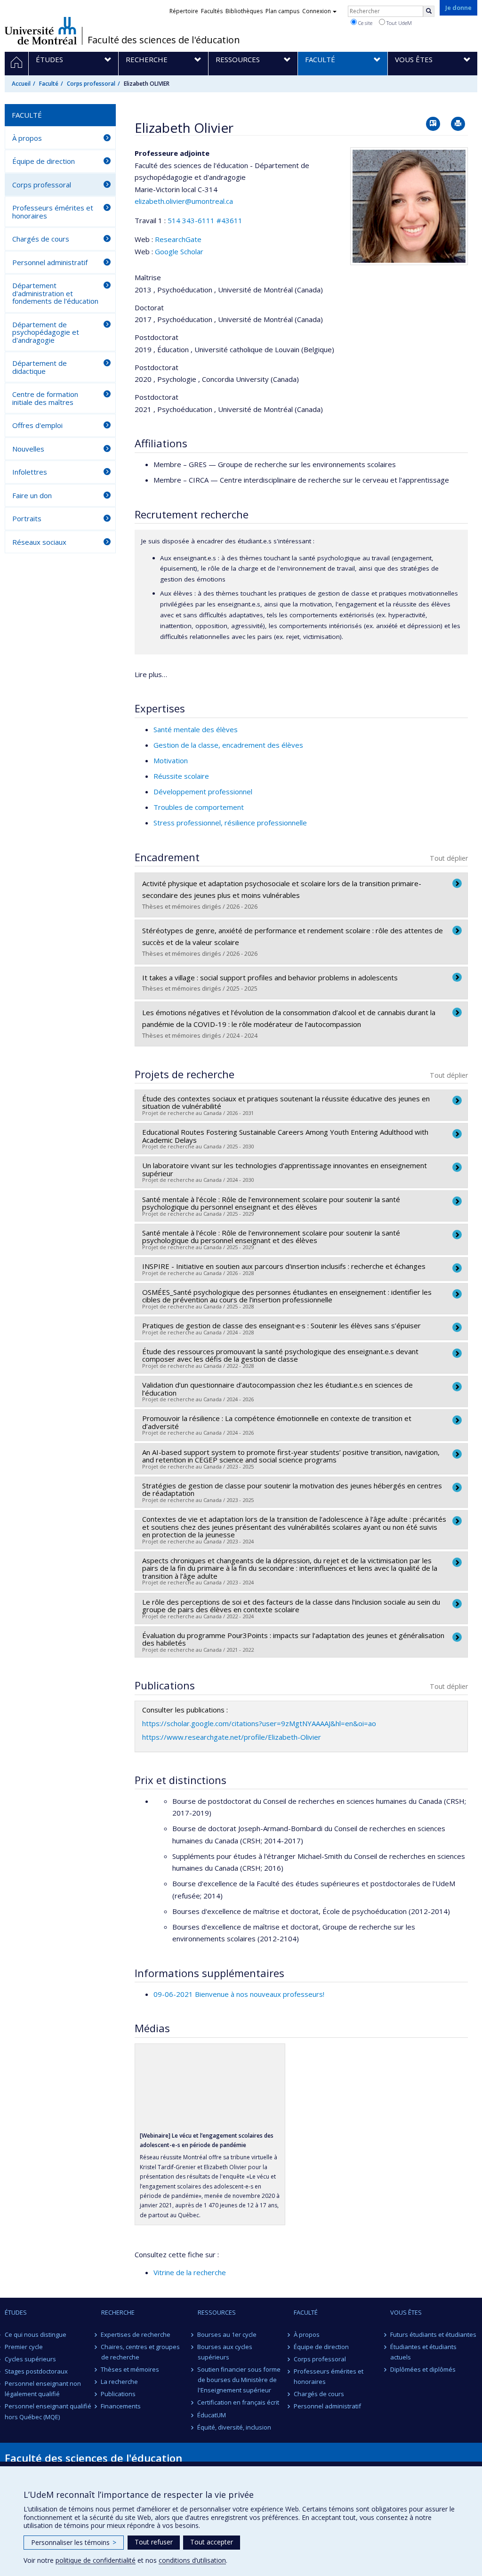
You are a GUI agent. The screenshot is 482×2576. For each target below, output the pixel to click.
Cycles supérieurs (30, 2359)
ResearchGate (178, 239)
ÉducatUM (212, 2415)
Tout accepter (212, 2542)
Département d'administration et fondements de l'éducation (55, 293)
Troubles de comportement (199, 807)
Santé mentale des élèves (196, 729)
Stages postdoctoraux (36, 2371)
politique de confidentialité (96, 2560)
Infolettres (30, 472)
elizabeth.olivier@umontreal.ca (184, 201)
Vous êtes (406, 2312)
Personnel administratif (50, 262)
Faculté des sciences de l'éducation (164, 40)
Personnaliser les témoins (74, 2542)
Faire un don (32, 495)
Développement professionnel (203, 791)
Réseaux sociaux (39, 542)
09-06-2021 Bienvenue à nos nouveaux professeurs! (239, 1994)
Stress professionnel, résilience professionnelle (230, 823)
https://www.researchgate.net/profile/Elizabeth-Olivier (232, 1737)
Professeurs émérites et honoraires (53, 212)
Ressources (217, 2312)
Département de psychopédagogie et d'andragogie (46, 332)
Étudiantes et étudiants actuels (423, 2352)
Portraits (27, 518)
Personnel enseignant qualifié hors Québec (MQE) (48, 2411)
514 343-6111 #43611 (205, 220)
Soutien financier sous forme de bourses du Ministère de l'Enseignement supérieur (239, 2380)
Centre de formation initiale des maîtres (45, 398)
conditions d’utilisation (192, 2560)
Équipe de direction (44, 161)
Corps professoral (91, 84)
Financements (121, 2406)
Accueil (21, 84)
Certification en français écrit (239, 2402)
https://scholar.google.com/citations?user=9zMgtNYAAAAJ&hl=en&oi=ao (259, 1723)
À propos (27, 138)
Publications (119, 2394)
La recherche (120, 2382)
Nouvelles (28, 449)
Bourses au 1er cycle (227, 2334)
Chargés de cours (41, 239)
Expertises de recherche (136, 2334)
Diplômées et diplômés (423, 2369)
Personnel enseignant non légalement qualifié (43, 2389)
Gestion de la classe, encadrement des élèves (228, 745)
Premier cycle (24, 2347)
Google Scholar (179, 251)
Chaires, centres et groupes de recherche (141, 2352)
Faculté (49, 84)
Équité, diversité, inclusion (235, 2427)
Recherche (118, 2312)
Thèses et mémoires (130, 2369)
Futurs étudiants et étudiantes (433, 2334)
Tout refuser (154, 2542)
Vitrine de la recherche (190, 2272)
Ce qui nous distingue (36, 2334)
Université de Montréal (41, 31)
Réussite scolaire (181, 776)
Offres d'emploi (37, 425)
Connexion (317, 11)
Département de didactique (40, 367)
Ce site (365, 23)
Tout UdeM (398, 23)
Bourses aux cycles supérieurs (225, 2352)
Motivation (171, 760)
